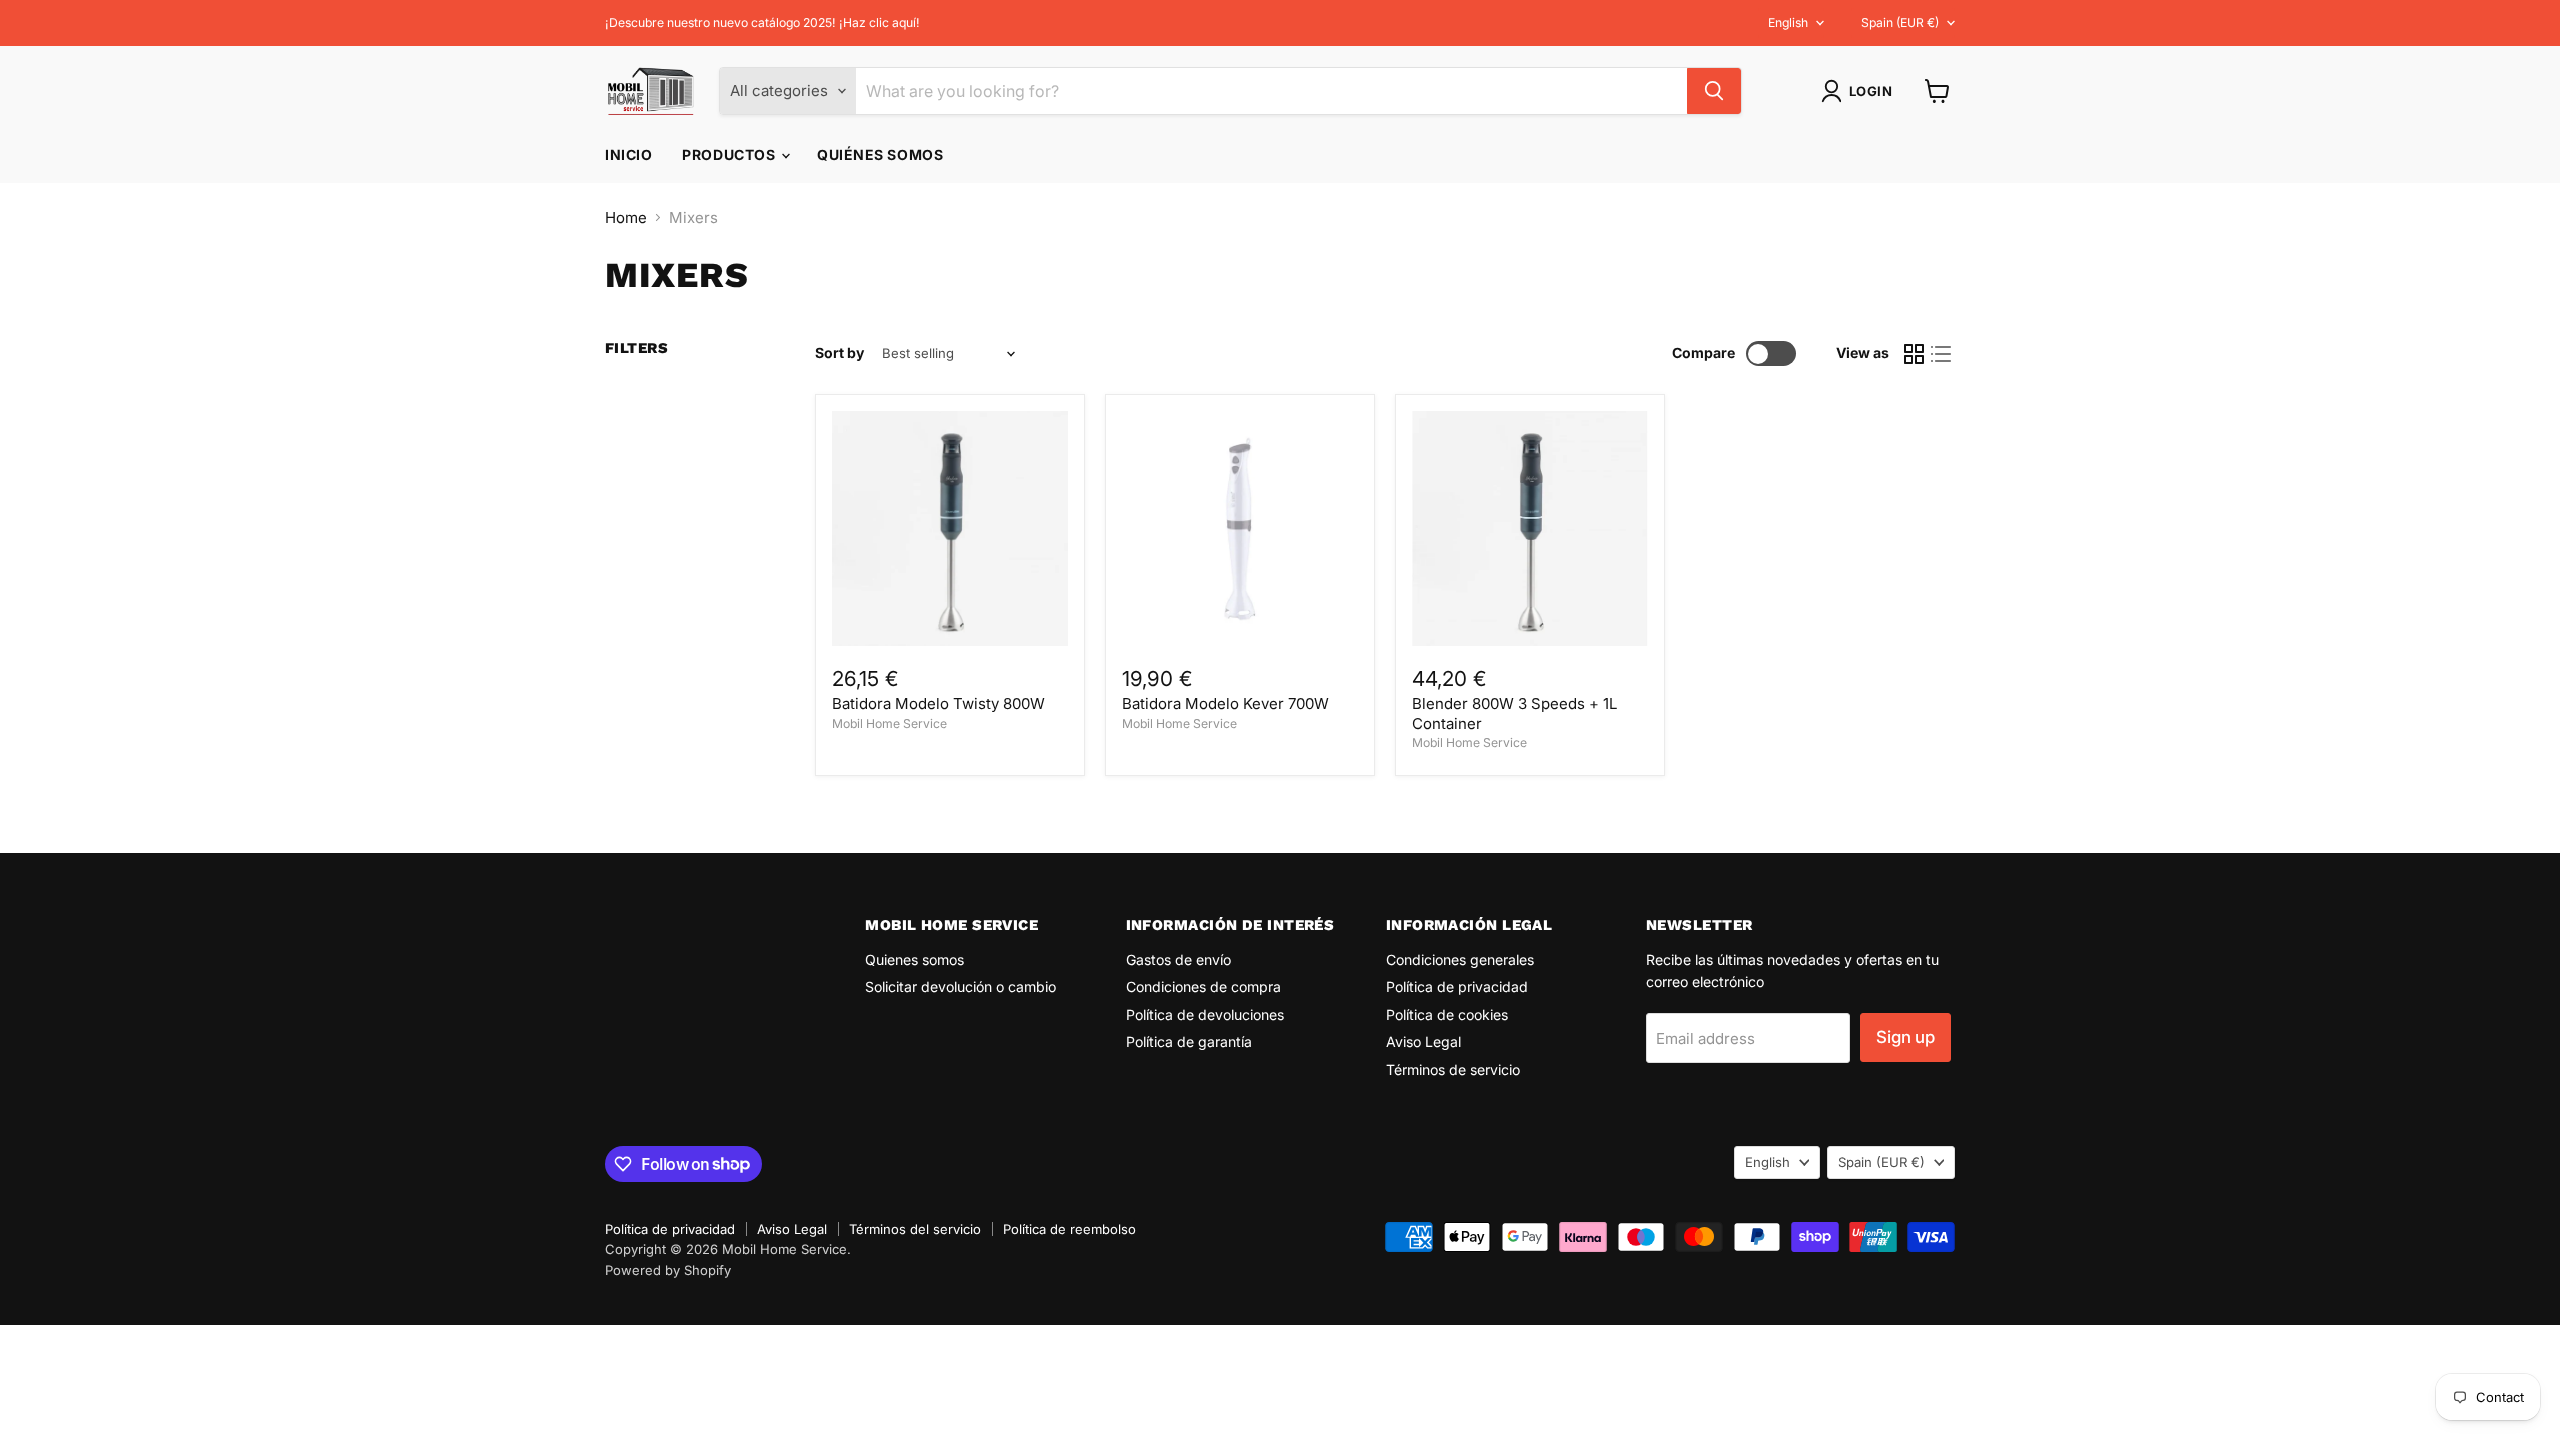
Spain (1900, 22)
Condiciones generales (1460, 959)
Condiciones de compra (1203, 986)
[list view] (1942, 354)
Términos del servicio (915, 1229)
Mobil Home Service (889, 723)
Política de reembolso (1069, 1229)
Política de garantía (1189, 1041)
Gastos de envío (1178, 959)
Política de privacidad (1457, 986)
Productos (730, 154)
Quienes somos (914, 959)
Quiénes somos (880, 154)
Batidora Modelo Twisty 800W (938, 703)
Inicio (628, 154)
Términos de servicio (1453, 1069)
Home (626, 217)
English (1788, 22)
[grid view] (1914, 354)
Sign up (1905, 1037)
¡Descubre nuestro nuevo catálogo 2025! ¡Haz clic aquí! (762, 23)
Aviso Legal (1423, 1041)
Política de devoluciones (1205, 1014)
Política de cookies (1447, 1014)
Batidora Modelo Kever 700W (1225, 703)
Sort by (839, 353)
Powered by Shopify (668, 1270)
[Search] (1714, 91)
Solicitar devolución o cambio (960, 986)
